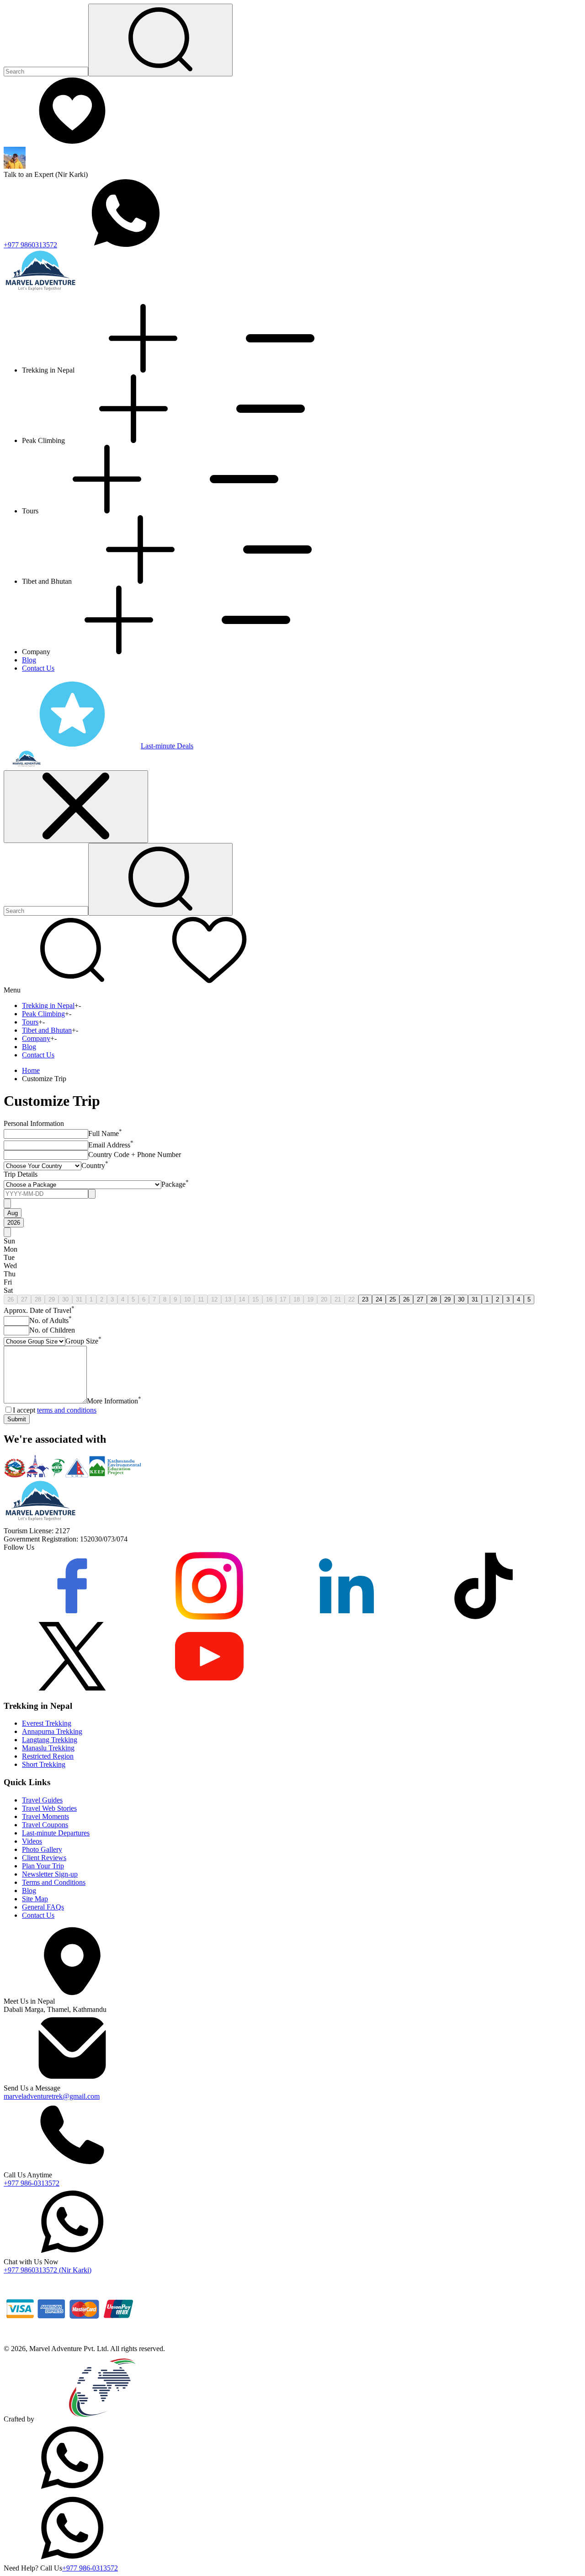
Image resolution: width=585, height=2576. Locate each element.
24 (379, 1299)
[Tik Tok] (484, 1618)
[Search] (160, 40)
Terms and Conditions (54, 1882)
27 (24, 1299)
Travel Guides (42, 1800)
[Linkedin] (346, 1618)
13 (228, 1299)
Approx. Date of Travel (39, 1310)
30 (65, 1299)
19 (310, 1299)
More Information (114, 1401)
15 (255, 1299)
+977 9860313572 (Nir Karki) (48, 2270)
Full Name (105, 1133)
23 (365, 1299)
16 (269, 1299)
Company (36, 1038)
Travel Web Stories (49, 1808)
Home (31, 1070)
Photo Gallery (42, 1849)
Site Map (35, 1899)
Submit (17, 1419)
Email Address (111, 1145)
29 (52, 1299)
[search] (160, 879)
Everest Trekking (47, 1723)
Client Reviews (44, 1858)
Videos (32, 1841)
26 (11, 1299)
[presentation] (46, 1194)
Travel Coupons (45, 1825)
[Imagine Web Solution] (103, 2419)
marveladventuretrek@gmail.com (52, 2096)
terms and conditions (67, 1410)
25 (393, 1299)
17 (283, 1299)
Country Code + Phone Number (135, 1155)
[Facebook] (72, 1618)
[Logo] (40, 1523)
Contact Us (38, 668)
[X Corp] (72, 1688)
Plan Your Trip (43, 1866)
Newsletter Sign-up (50, 1874)
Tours (30, 1022)
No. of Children (52, 1330)
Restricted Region (48, 1756)
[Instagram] (209, 1618)
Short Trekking (44, 1764)
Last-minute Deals (167, 746)
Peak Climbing (43, 1014)
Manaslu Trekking (48, 1748)
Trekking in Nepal (48, 1005)
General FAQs (43, 1907)
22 (351, 1299)
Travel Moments (45, 1816)
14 (242, 1299)
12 (214, 1299)
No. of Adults (51, 1320)
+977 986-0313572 (32, 2183)
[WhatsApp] (72, 2489)
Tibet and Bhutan (47, 1030)
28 (38, 1299)
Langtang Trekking (50, 1740)
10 (187, 1299)
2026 (14, 1223)
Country (95, 1165)
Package (175, 1184)
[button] (72, 982)
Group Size (83, 1341)
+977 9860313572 (30, 245)
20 (324, 1299)
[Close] (76, 807)
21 (338, 1299)
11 (201, 1299)
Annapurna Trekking (52, 1731)
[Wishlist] (72, 142)
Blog (29, 660)
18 (297, 1299)
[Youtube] (209, 1688)
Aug (13, 1213)
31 (79, 1299)
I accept (55, 1410)
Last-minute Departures (56, 1833)
